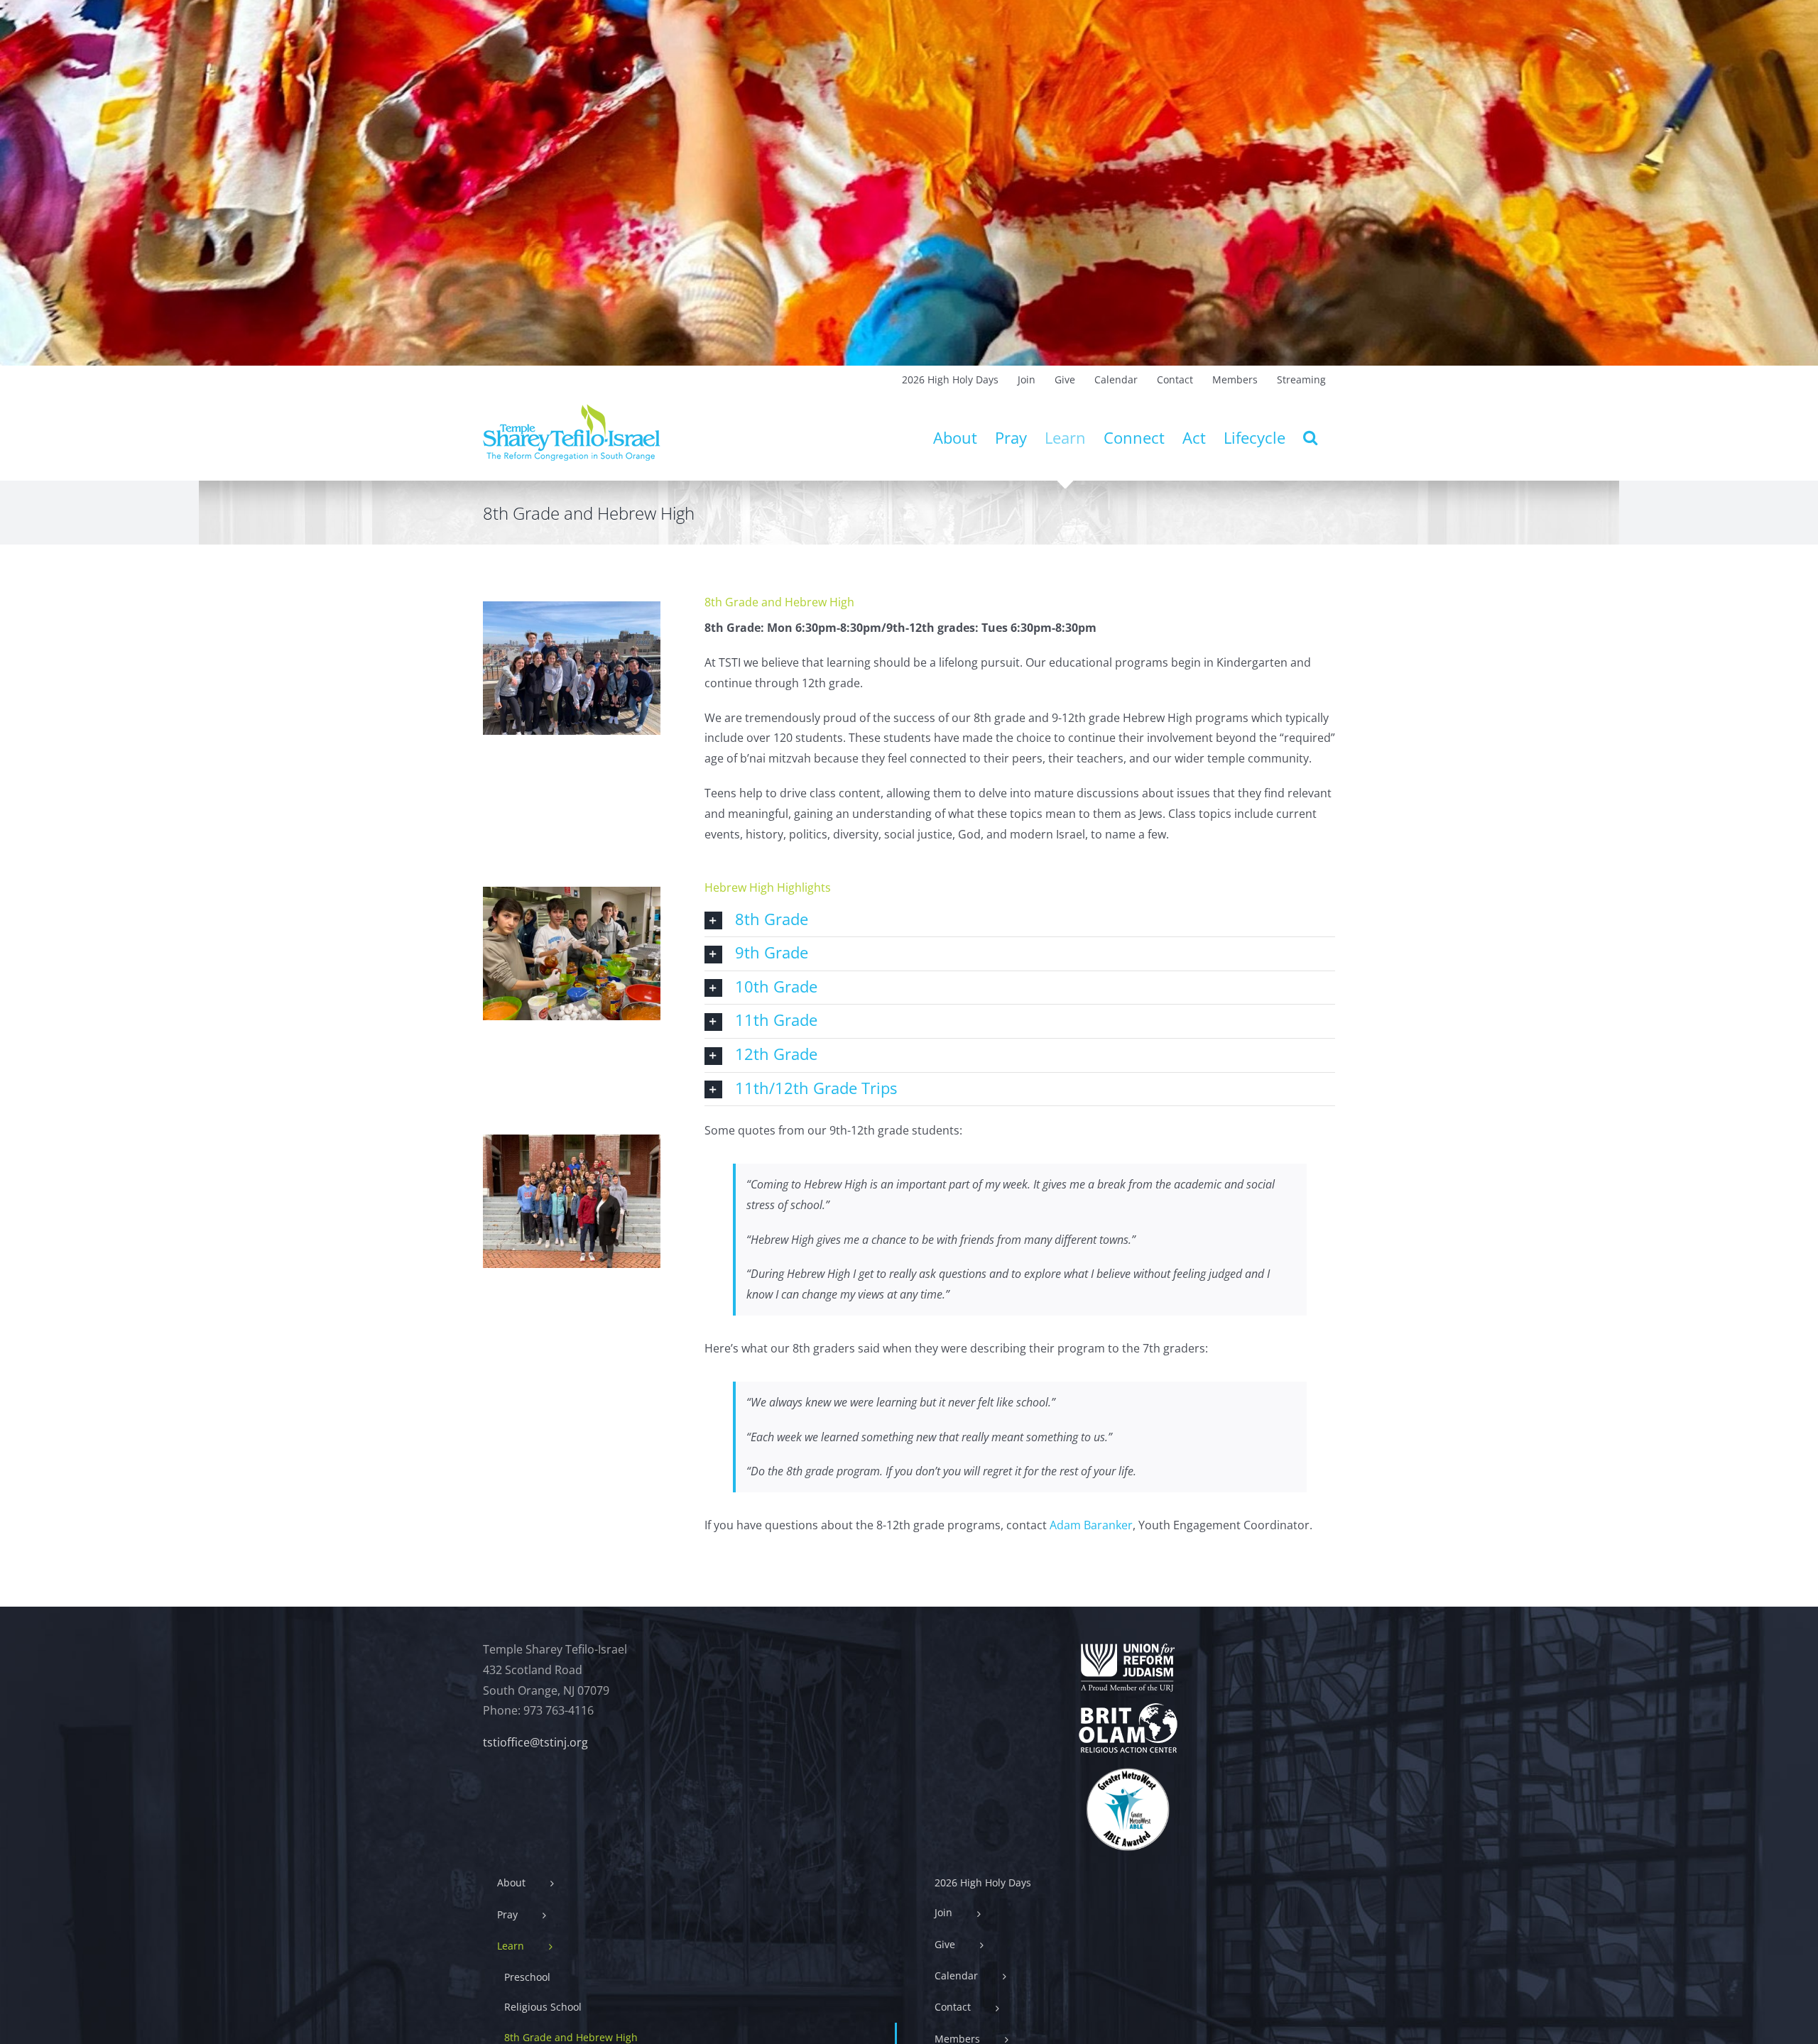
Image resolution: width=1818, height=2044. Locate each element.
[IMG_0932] (572, 1140)
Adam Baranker (1091, 1525)
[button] (1310, 437)
